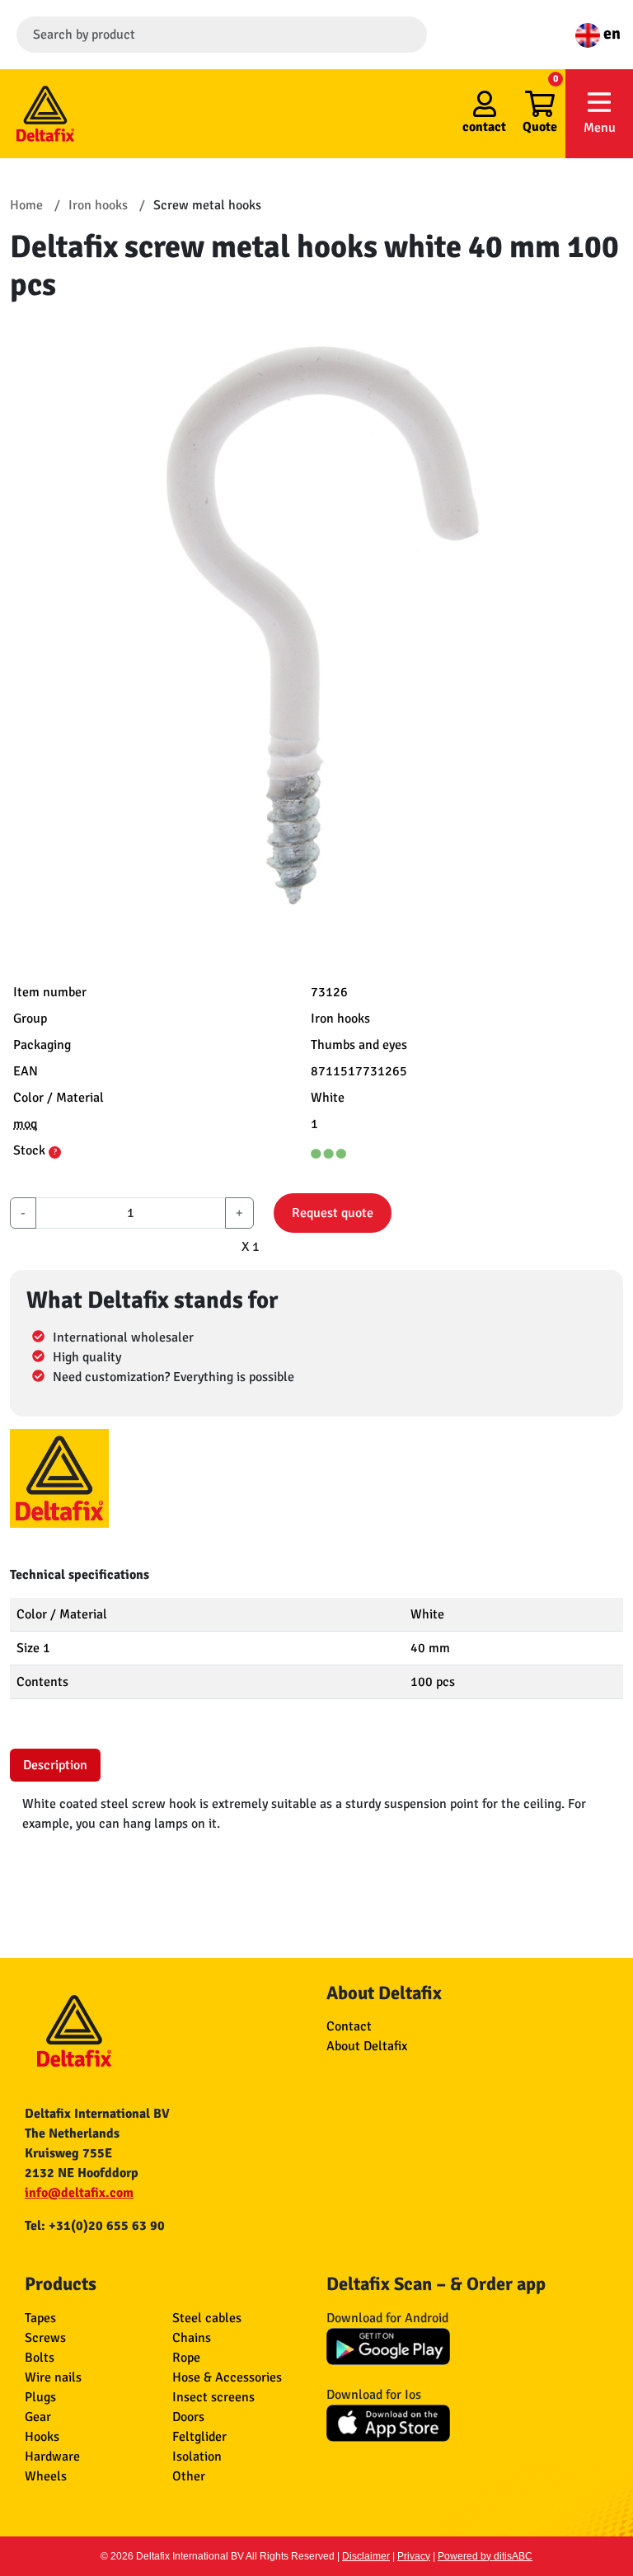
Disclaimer (366, 2556)
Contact (349, 2026)
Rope (186, 2358)
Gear (38, 2417)
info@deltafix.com (79, 2193)
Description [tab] (55, 1765)
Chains (192, 2338)
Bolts (40, 2358)
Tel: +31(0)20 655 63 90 (95, 2226)
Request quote (333, 1213)
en (610, 33)
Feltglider (199, 2437)
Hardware (52, 2457)
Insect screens (213, 2397)
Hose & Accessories (227, 2377)
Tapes (40, 2318)
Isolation (197, 2457)
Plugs (40, 2397)
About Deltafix (367, 2046)
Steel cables (207, 2318)
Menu (600, 128)
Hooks (42, 2437)
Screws (45, 2338)
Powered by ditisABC (485, 2556)
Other (189, 2476)
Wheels (46, 2476)
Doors (188, 2417)
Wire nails (53, 2377)
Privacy (414, 2556)
